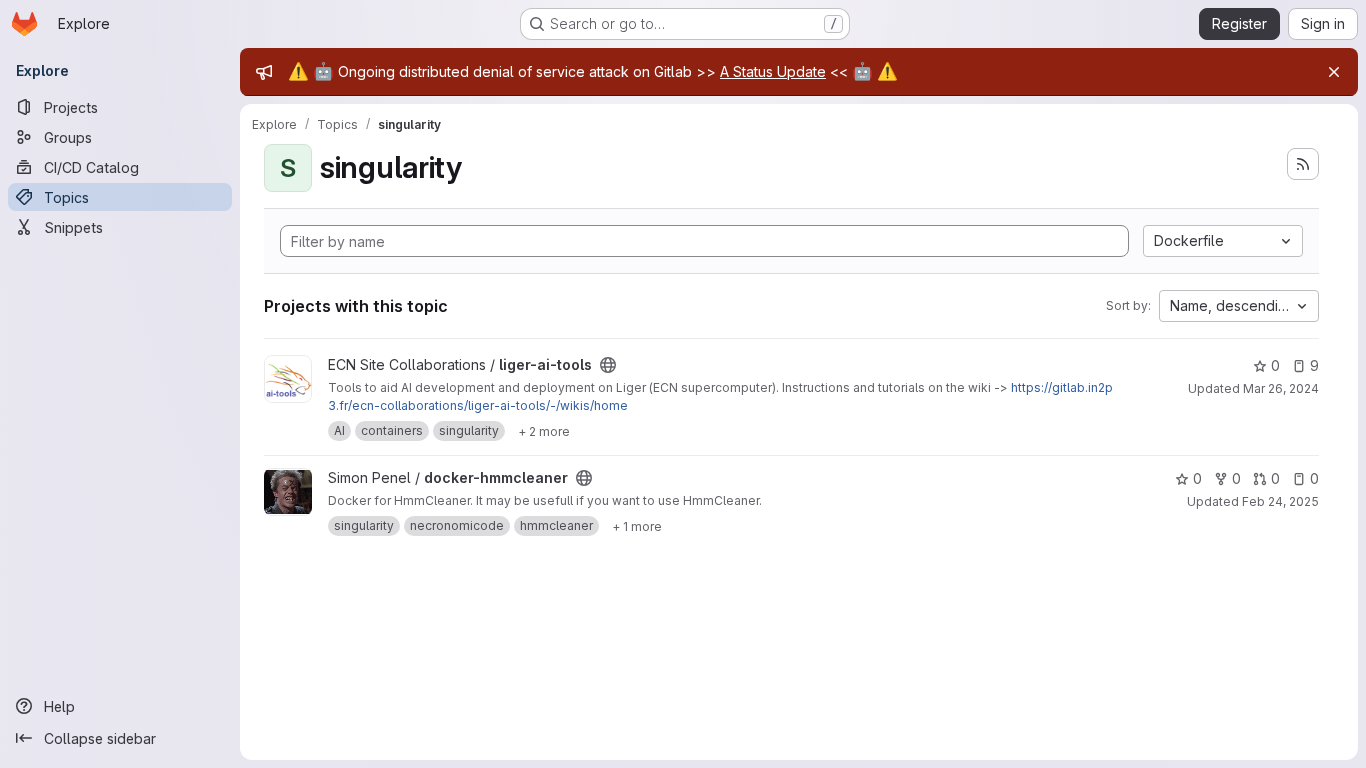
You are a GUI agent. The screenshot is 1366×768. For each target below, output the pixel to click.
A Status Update (773, 71)
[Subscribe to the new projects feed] (1303, 164)
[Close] (1334, 72)
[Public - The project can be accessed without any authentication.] (608, 365)
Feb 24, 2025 (1280, 501)
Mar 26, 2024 (1281, 388)
